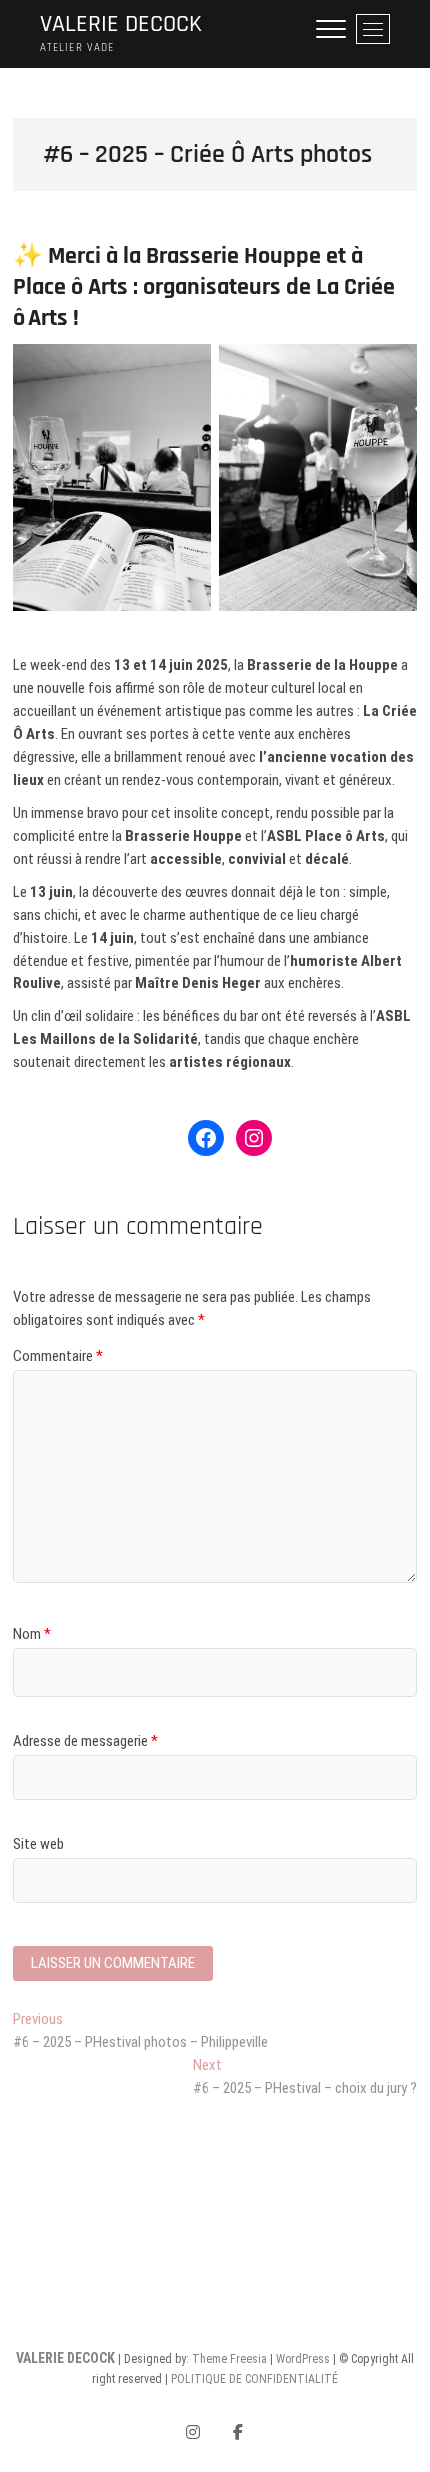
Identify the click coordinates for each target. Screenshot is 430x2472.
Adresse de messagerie (85, 1741)
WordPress (303, 2359)
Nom (32, 1634)
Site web (38, 1844)
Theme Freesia (229, 2359)
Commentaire (58, 1356)
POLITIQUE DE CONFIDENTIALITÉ (254, 2379)
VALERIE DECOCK (121, 24)
